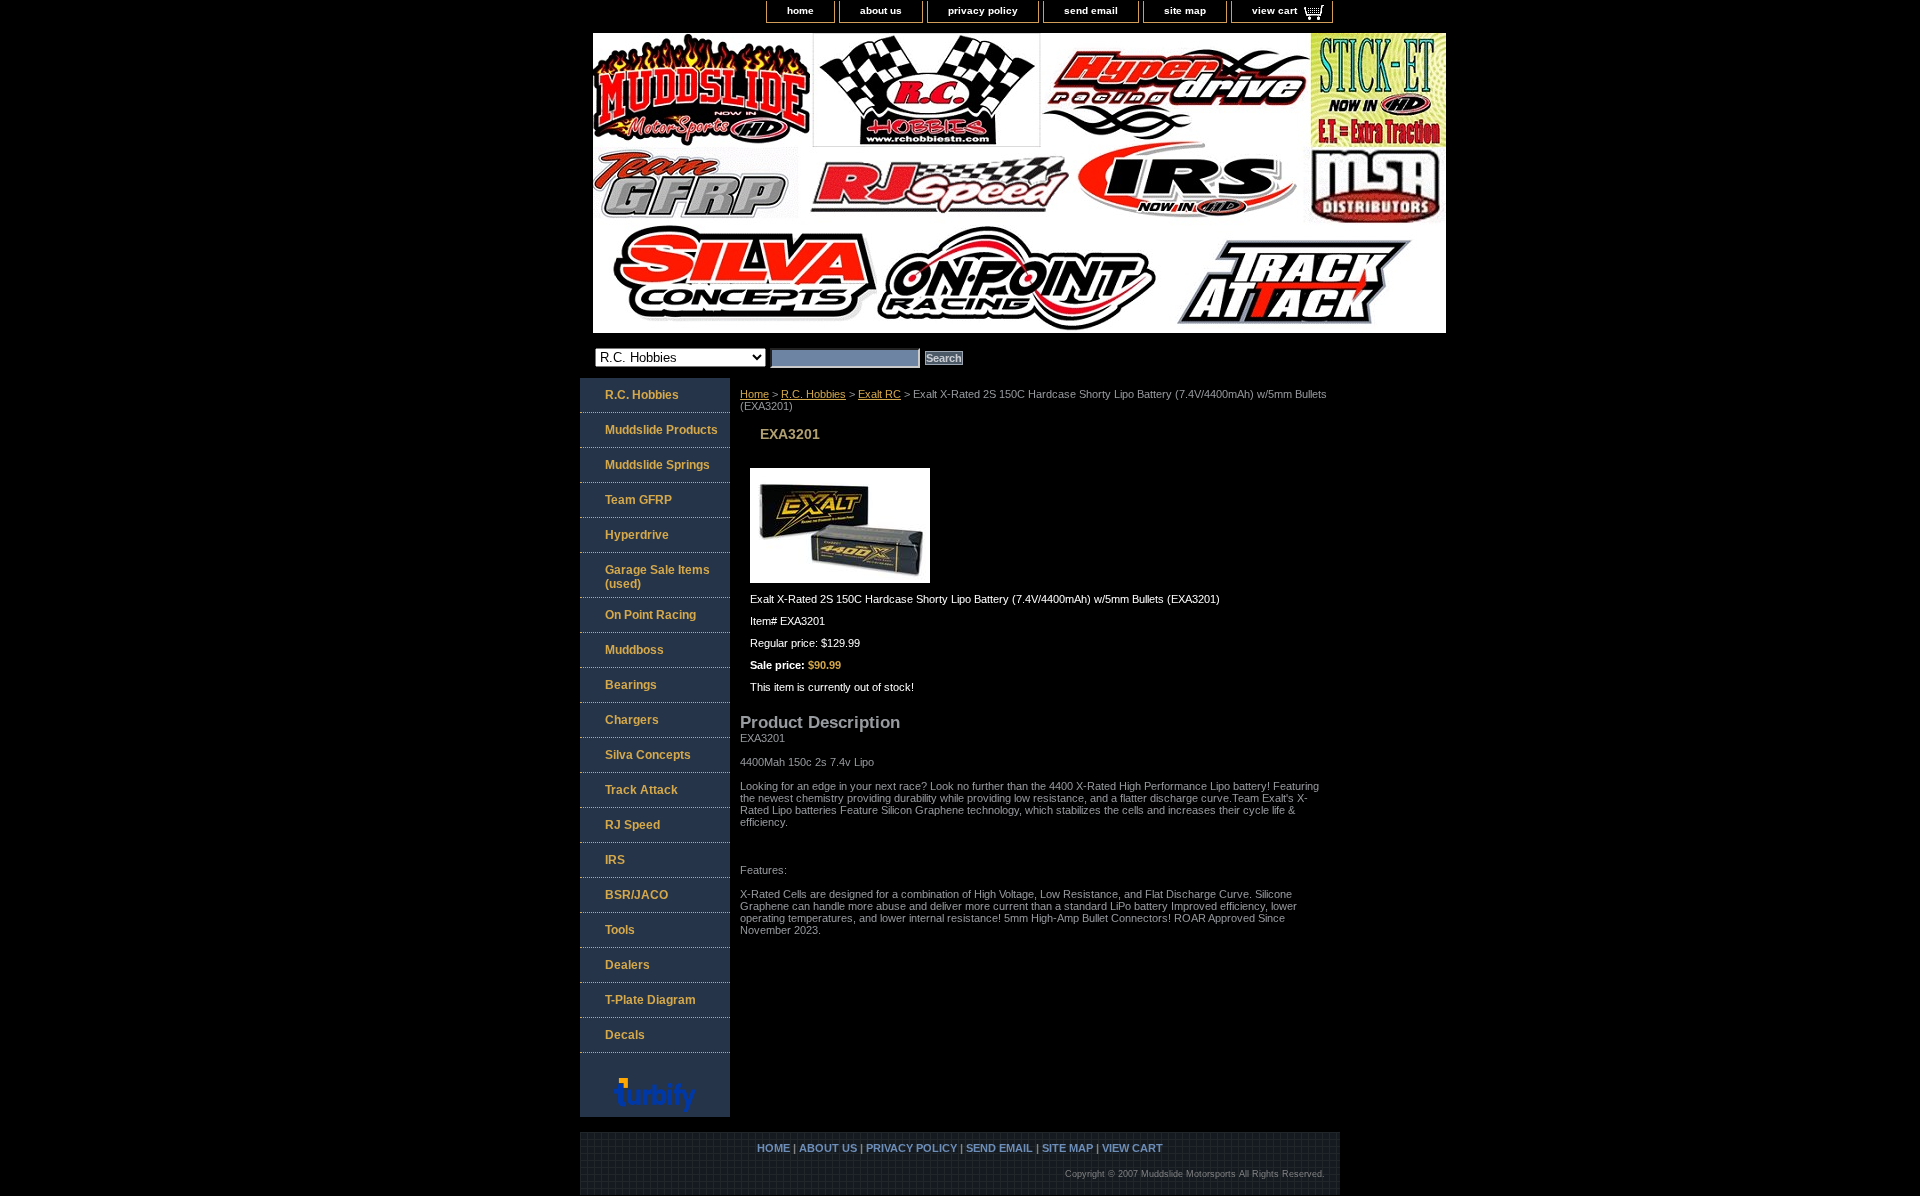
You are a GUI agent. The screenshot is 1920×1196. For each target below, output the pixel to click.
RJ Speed (632, 825)
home (800, 10)
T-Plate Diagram (650, 1000)
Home (754, 394)
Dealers (627, 965)
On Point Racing (650, 615)
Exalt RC (879, 394)
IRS (615, 860)
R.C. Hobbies (813, 394)
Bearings (631, 685)
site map (1185, 10)
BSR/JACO (636, 895)
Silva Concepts (648, 755)
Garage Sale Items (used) (657, 577)
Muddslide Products (661, 430)
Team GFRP (638, 500)
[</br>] (830, 185)
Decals (625, 1035)
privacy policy (983, 10)
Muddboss (634, 650)
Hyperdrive (637, 535)
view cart (1274, 10)
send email (1091, 10)
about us (881, 10)
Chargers (632, 720)
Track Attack (641, 790)
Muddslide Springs (657, 465)
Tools (620, 930)
